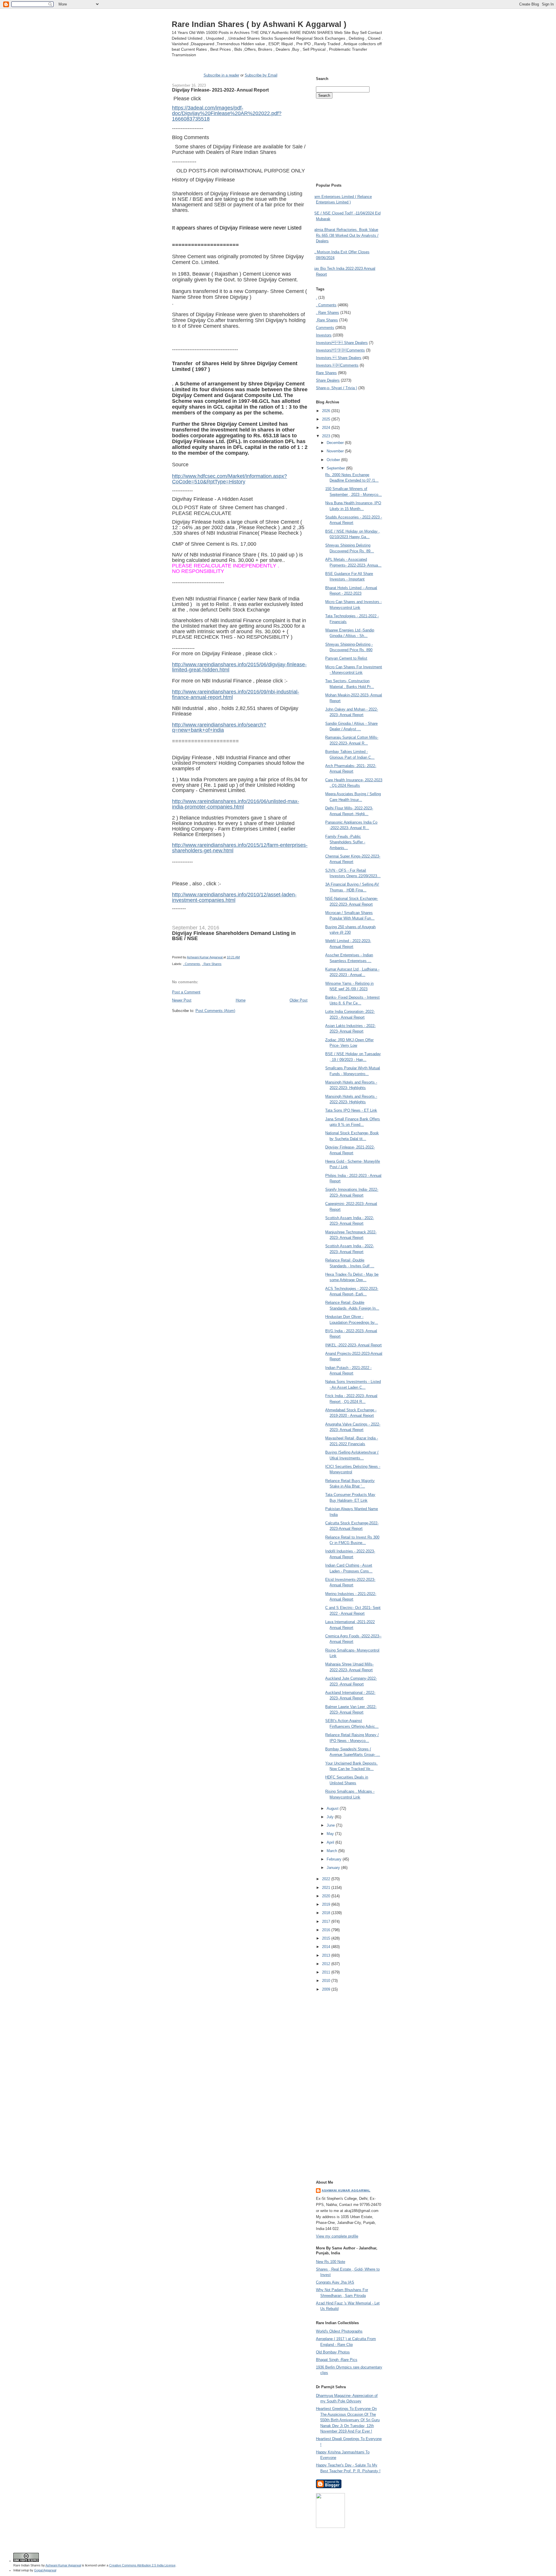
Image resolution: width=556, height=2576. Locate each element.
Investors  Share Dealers (342, 343)
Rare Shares (326, 373)
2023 (327, 436)
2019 (327, 1904)
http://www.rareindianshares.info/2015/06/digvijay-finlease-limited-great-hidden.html (239, 667)
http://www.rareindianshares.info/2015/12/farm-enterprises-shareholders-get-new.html (240, 848)
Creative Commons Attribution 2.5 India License (142, 2565)
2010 (327, 1981)
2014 (327, 1947)
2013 (327, 1955)
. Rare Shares (212, 964)
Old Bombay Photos (333, 2352)
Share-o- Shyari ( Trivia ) (336, 388)
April (331, 1842)
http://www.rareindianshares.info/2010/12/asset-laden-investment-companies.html (234, 897)
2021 (327, 1888)
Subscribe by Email (261, 75)
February (335, 1859)
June (331, 1825)
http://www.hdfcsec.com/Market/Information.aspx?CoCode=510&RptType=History (229, 479)
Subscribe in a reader (221, 75)
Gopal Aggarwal (45, 2570)
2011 (327, 1972)
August (333, 1808)
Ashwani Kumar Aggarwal (346, 2190)
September (336, 468)
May (331, 1834)
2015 (327, 1938)
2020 (327, 1896)
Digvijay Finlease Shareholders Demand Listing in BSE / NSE (234, 936)
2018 (327, 1913)
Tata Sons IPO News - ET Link (351, 1110)
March (332, 1851)
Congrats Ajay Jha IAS (335, 2282)
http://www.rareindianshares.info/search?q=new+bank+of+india (219, 728)
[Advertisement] (240, 1024)
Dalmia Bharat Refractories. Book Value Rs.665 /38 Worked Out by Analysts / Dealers (345, 235)
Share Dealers (328, 380)
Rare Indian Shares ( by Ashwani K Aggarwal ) (259, 24)
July (331, 1817)
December (336, 443)
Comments (325, 328)
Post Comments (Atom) (215, 1011)
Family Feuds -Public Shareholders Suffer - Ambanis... (345, 842)
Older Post (299, 1000)
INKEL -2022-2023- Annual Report (353, 1345)
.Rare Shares (327, 320)
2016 (327, 1930)
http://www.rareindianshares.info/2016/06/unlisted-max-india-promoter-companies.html (236, 804)
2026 (327, 411)
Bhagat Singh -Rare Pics (337, 2360)
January (334, 1868)
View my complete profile (337, 2236)
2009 (327, 1989)
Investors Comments (340, 350)
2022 (327, 1879)
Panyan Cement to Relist (346, 658)
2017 (327, 1921)
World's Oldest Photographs (339, 2331)
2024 (327, 428)
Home (241, 1000)
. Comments (192, 964)
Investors (324, 335)
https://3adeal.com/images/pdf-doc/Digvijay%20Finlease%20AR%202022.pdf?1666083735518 (227, 113)
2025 (327, 419)
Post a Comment (186, 992)
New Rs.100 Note (331, 2262)
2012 (327, 1964)
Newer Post (182, 1000)
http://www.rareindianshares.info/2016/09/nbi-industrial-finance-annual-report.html (236, 694)
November (336, 451)
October (334, 460)
